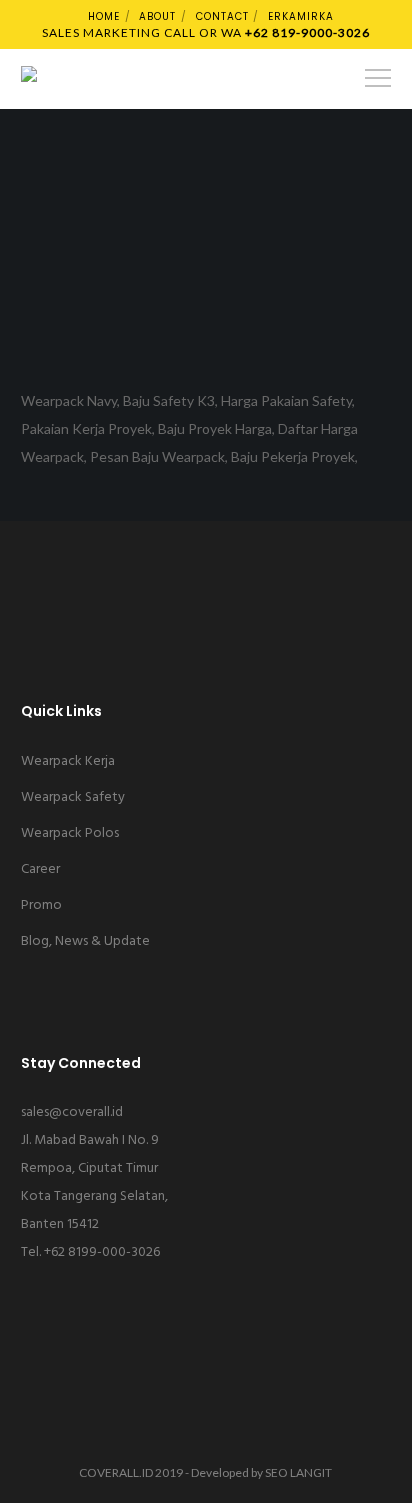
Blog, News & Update (85, 941)
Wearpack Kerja (68, 761)
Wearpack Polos (70, 833)
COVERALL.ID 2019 (131, 1472)
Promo (41, 905)
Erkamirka (301, 16)
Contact (222, 16)
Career (40, 869)
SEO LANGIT (298, 1472)
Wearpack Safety (73, 797)
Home (104, 16)
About (157, 16)
